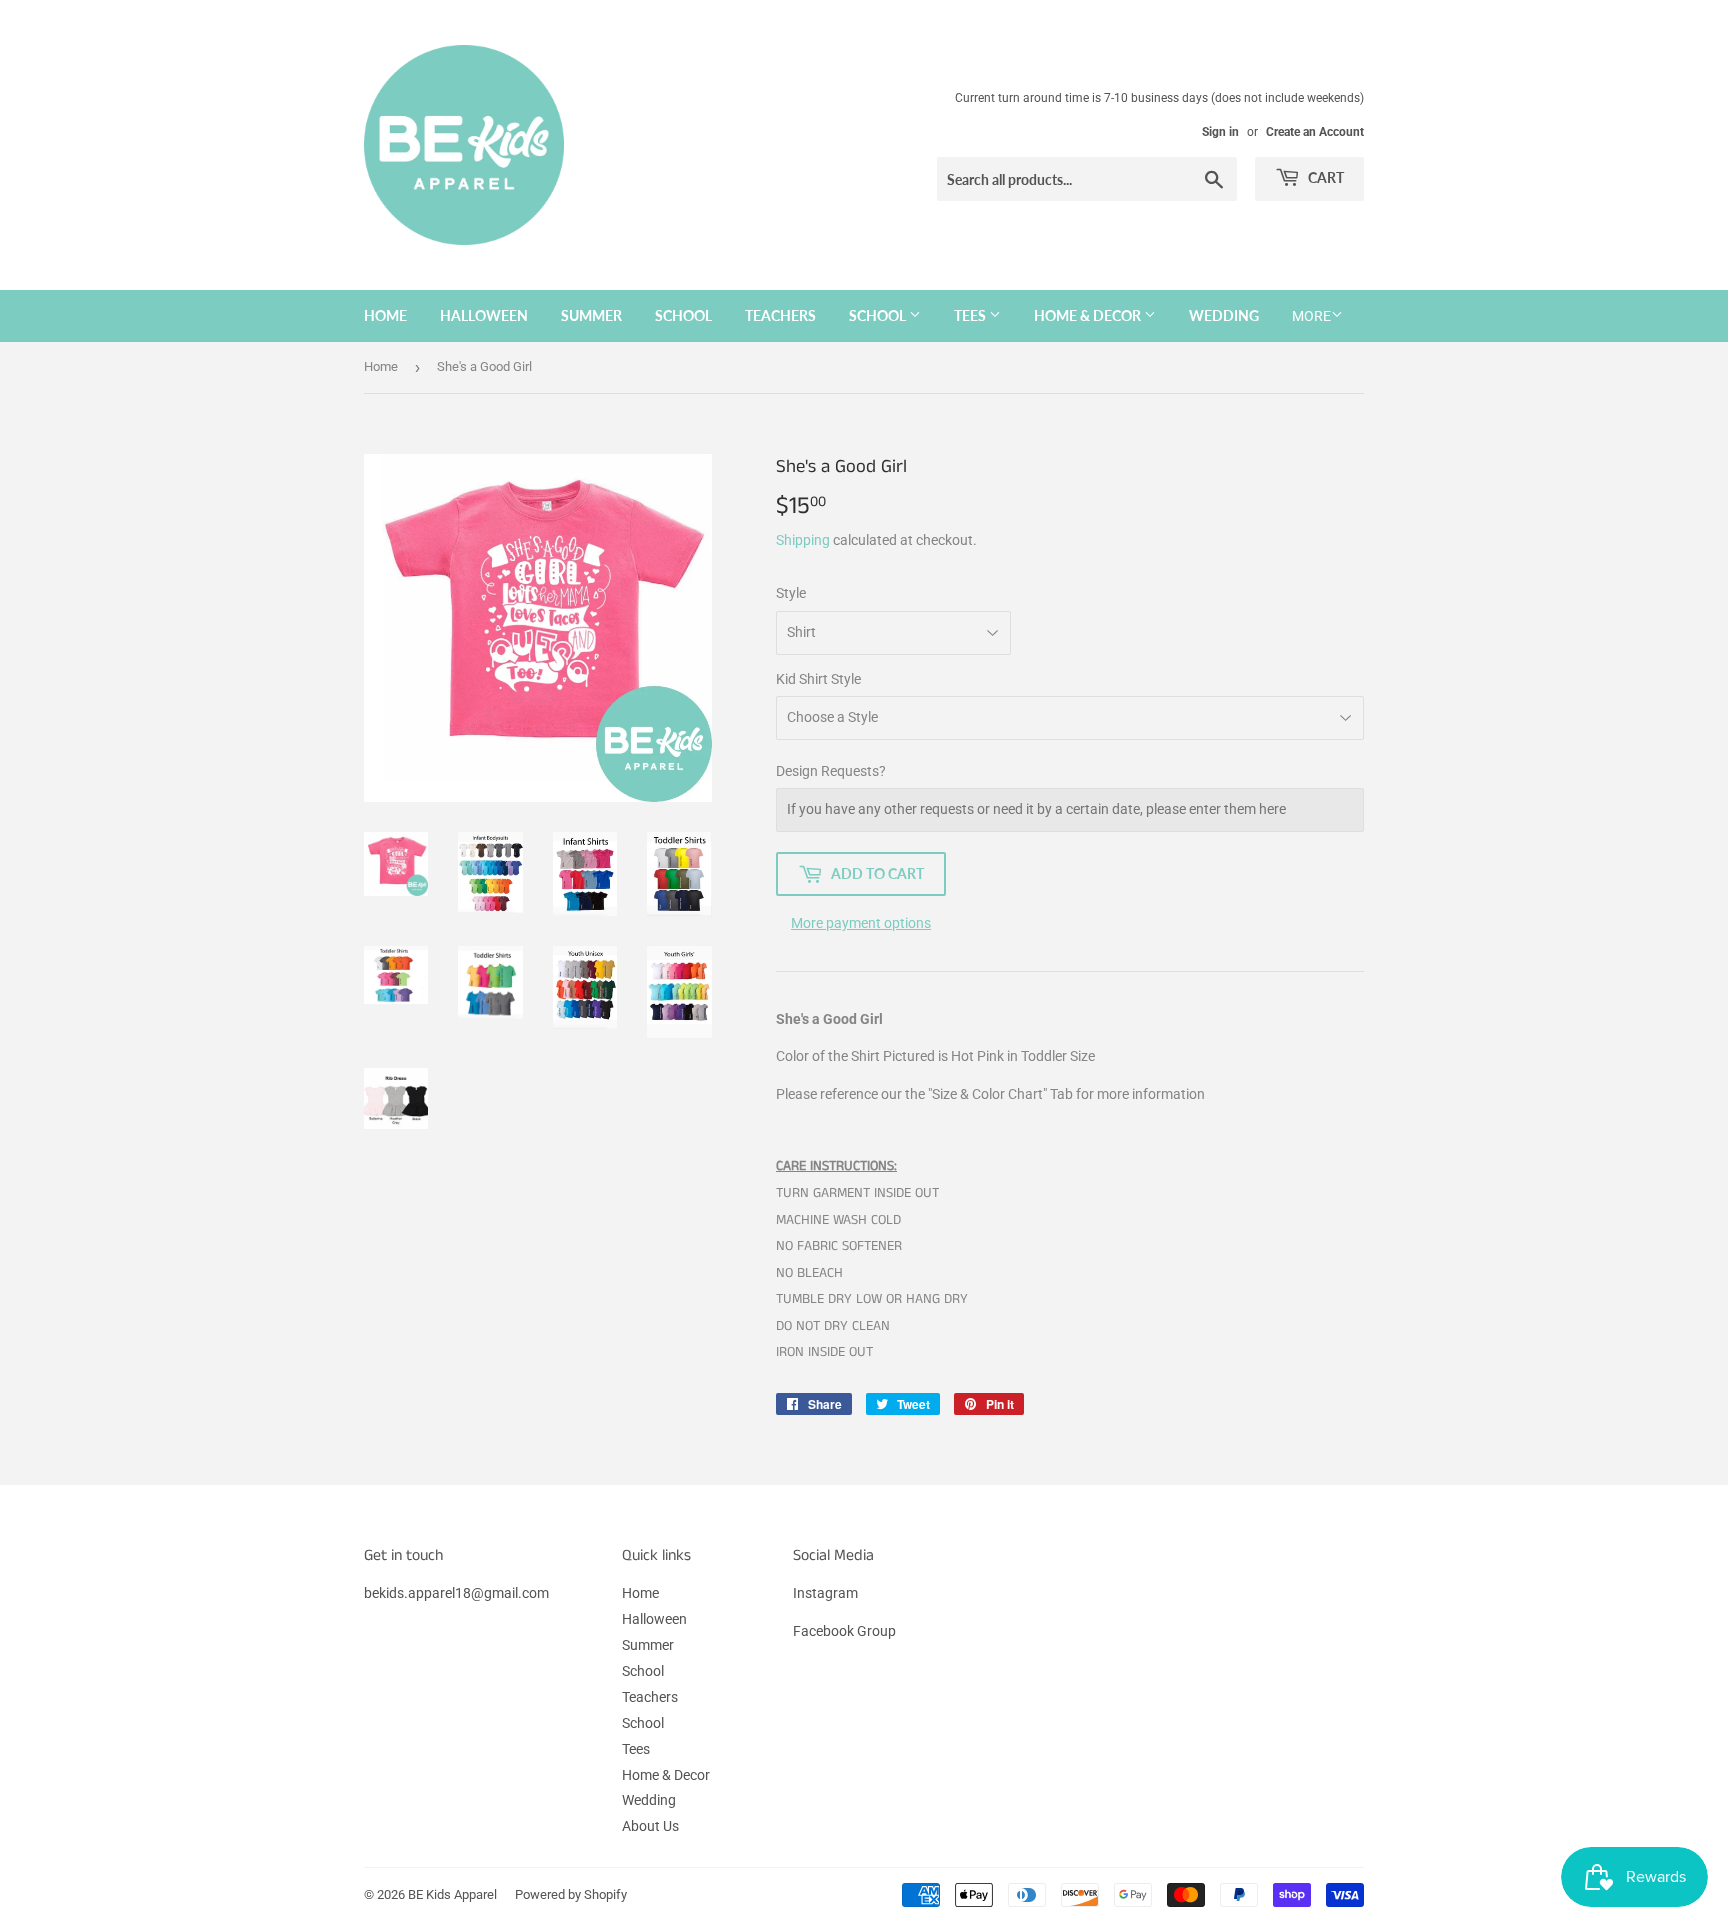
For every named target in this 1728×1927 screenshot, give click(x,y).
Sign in (1220, 132)
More (1311, 316)
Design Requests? (831, 771)
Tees (971, 315)
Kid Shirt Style (818, 679)
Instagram (825, 1593)
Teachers (780, 315)
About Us (650, 1826)
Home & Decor (1089, 315)
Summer (591, 315)
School (683, 315)
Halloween (484, 315)
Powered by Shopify (571, 1894)
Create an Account (1315, 132)
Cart (1324, 177)
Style (791, 593)
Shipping (803, 540)
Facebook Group (844, 1631)
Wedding (1224, 315)
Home (385, 315)
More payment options (861, 923)
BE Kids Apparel (452, 1894)
